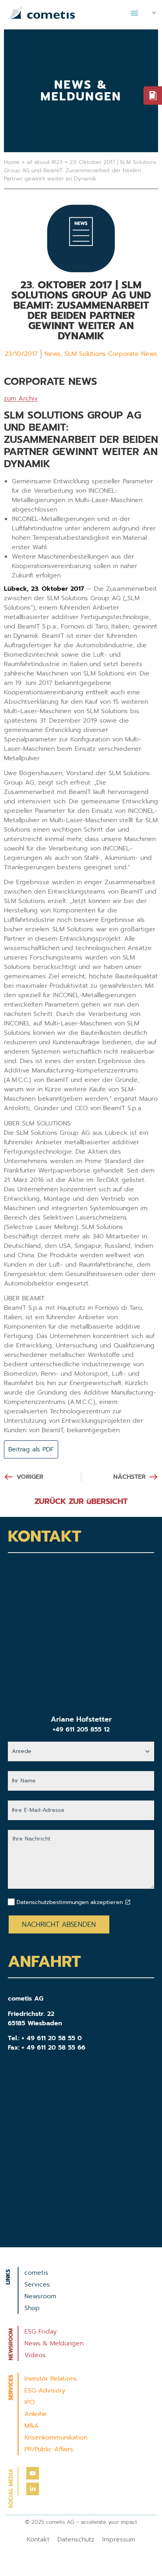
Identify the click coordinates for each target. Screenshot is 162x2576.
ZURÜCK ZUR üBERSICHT (81, 1501)
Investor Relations (51, 2379)
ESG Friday (40, 2332)
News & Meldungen (54, 2343)
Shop (32, 2308)
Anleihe (36, 2414)
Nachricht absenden (59, 1924)
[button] (134, 13)
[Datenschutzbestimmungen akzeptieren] (128, 1902)
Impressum (119, 2540)
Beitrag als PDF (31, 1449)
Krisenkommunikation (56, 2438)
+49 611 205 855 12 (81, 1729)
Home (12, 162)
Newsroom (40, 2296)
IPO (29, 2402)
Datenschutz (76, 2540)
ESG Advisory (45, 2390)
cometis (36, 2273)
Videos (35, 2355)
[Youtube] (33, 2473)
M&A (32, 2426)
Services (37, 2285)
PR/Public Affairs (49, 2449)
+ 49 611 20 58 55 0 (52, 2038)
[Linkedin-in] (33, 2489)
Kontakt (38, 2540)
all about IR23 (45, 162)
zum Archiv (21, 399)
